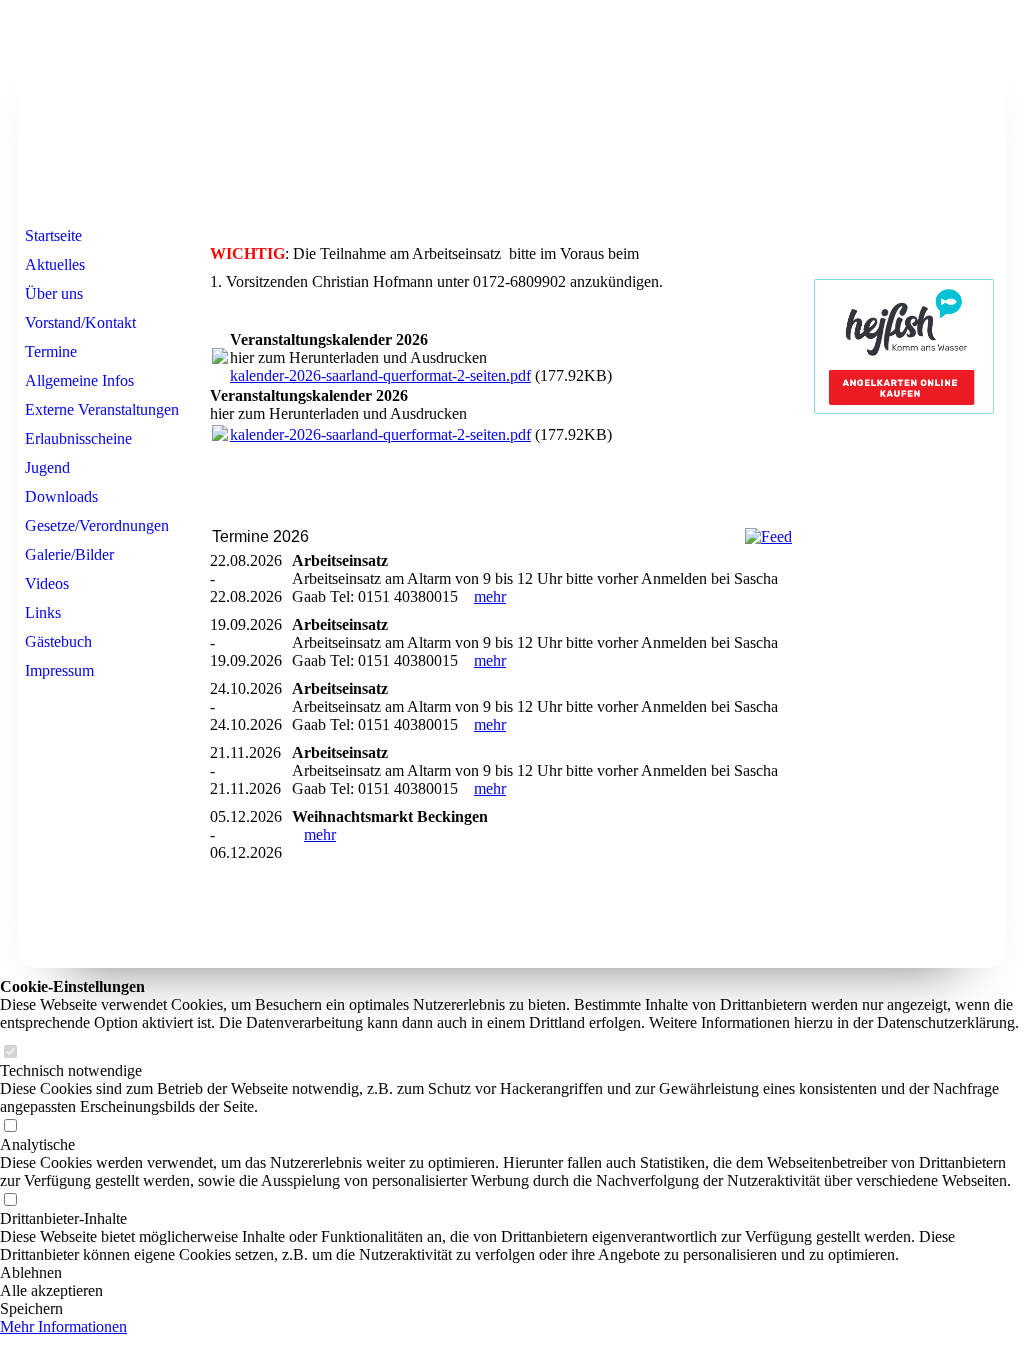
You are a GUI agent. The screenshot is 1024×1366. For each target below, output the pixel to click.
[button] (512, 1273)
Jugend (47, 467)
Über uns (54, 293)
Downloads (61, 496)
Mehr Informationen (63, 1326)
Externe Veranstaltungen (102, 409)
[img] (512, 113)
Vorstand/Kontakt (80, 322)
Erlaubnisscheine (78, 438)
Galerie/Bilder (69, 554)
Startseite (53, 235)
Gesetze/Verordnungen (97, 525)
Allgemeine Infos (79, 380)
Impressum (59, 670)
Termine (51, 351)
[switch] (10, 1052)
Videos (47, 583)
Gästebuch (58, 641)
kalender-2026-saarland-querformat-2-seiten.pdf (380, 375)
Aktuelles (55, 264)
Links (43, 612)
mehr (490, 596)
